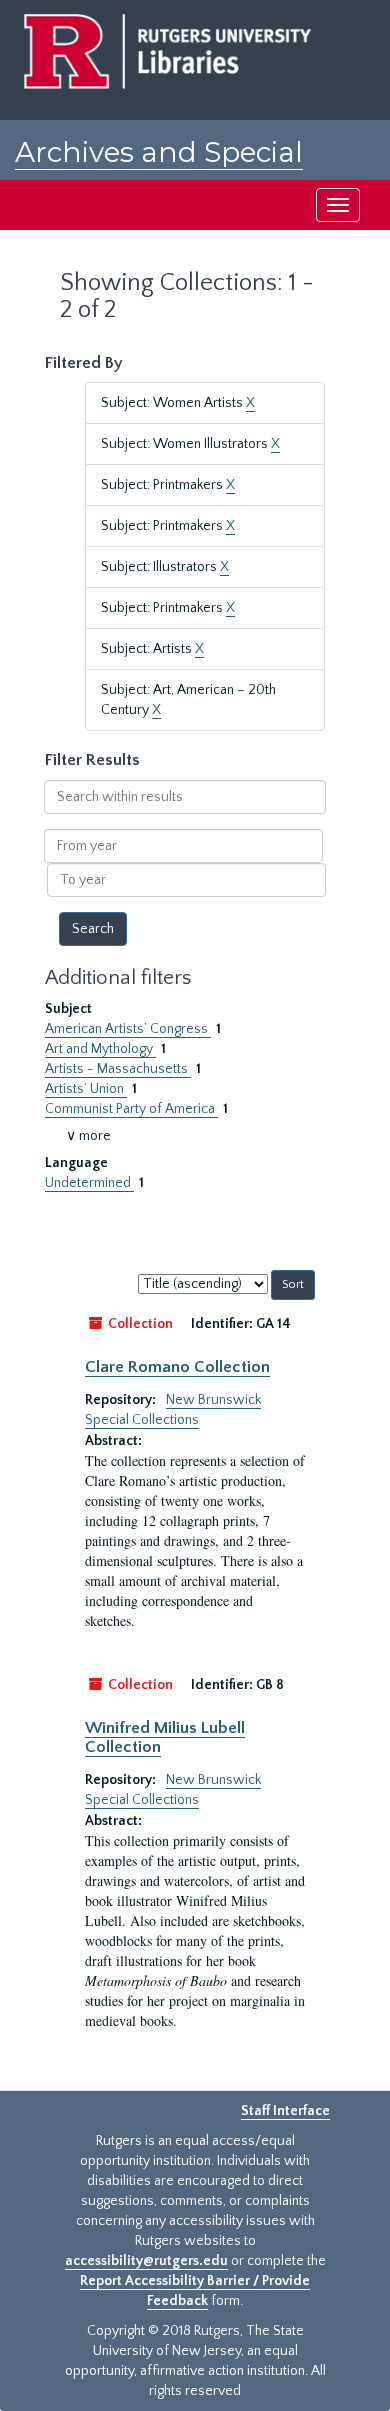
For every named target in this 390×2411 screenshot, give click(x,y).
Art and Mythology (100, 1049)
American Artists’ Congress (128, 1029)
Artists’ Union (86, 1089)
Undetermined (89, 1183)
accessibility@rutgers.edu (146, 2261)
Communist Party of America (131, 1109)
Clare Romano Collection (177, 1367)
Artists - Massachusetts (118, 1069)
